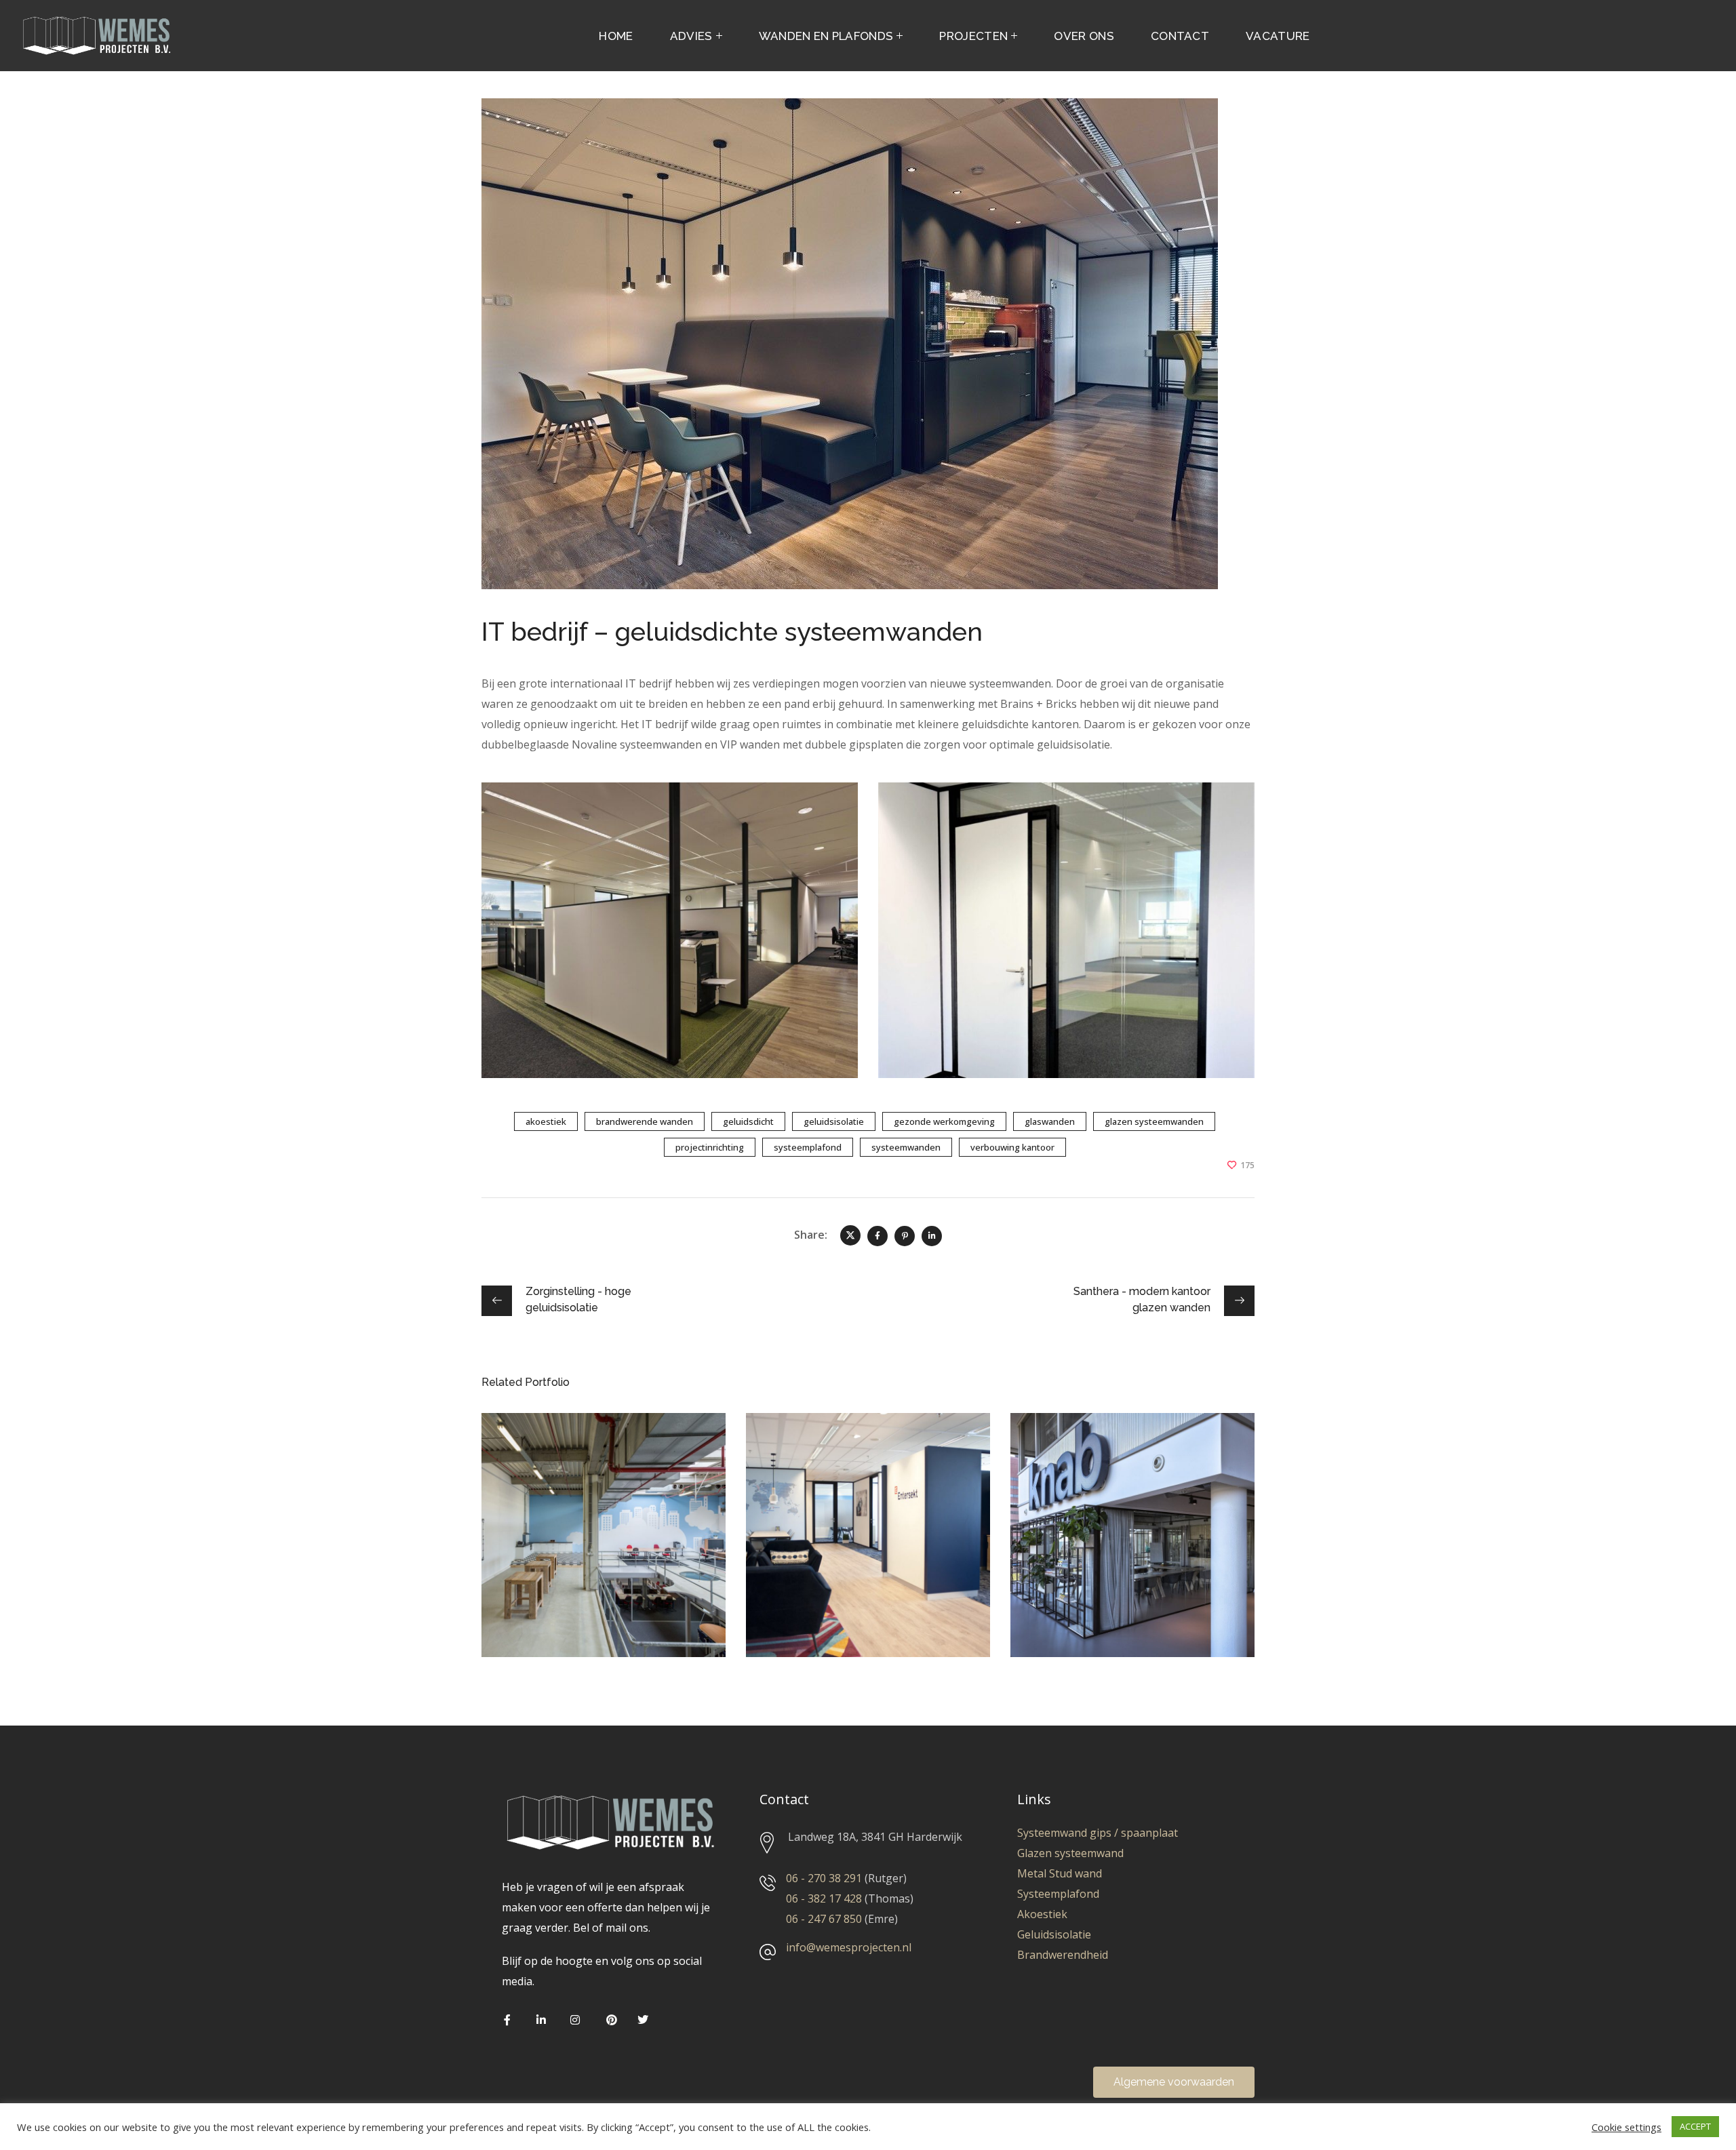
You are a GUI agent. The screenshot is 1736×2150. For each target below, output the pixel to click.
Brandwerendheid (1063, 1955)
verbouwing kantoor (1012, 1147)
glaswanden (1050, 1121)
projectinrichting (710, 1147)
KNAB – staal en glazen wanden (1127, 1456)
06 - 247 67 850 (824, 1919)
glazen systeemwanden (1154, 1121)
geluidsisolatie (834, 1121)
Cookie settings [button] (1626, 2127)
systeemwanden (906, 1147)
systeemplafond (808, 1147)
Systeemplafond (1058, 1894)
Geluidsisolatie (1054, 1934)
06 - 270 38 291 (824, 1878)
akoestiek (546, 1121)
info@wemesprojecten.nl (849, 1947)
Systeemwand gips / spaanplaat (1099, 1833)
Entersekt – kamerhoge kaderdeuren (864, 1456)
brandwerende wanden (645, 1121)
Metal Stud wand (1060, 1873)
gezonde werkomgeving (944, 1121)
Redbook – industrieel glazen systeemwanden (601, 1456)
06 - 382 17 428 (824, 1898)
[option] (604, 1545)
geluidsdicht (748, 1121)
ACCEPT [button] (1695, 2126)
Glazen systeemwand (1070, 1853)
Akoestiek (1042, 1914)
